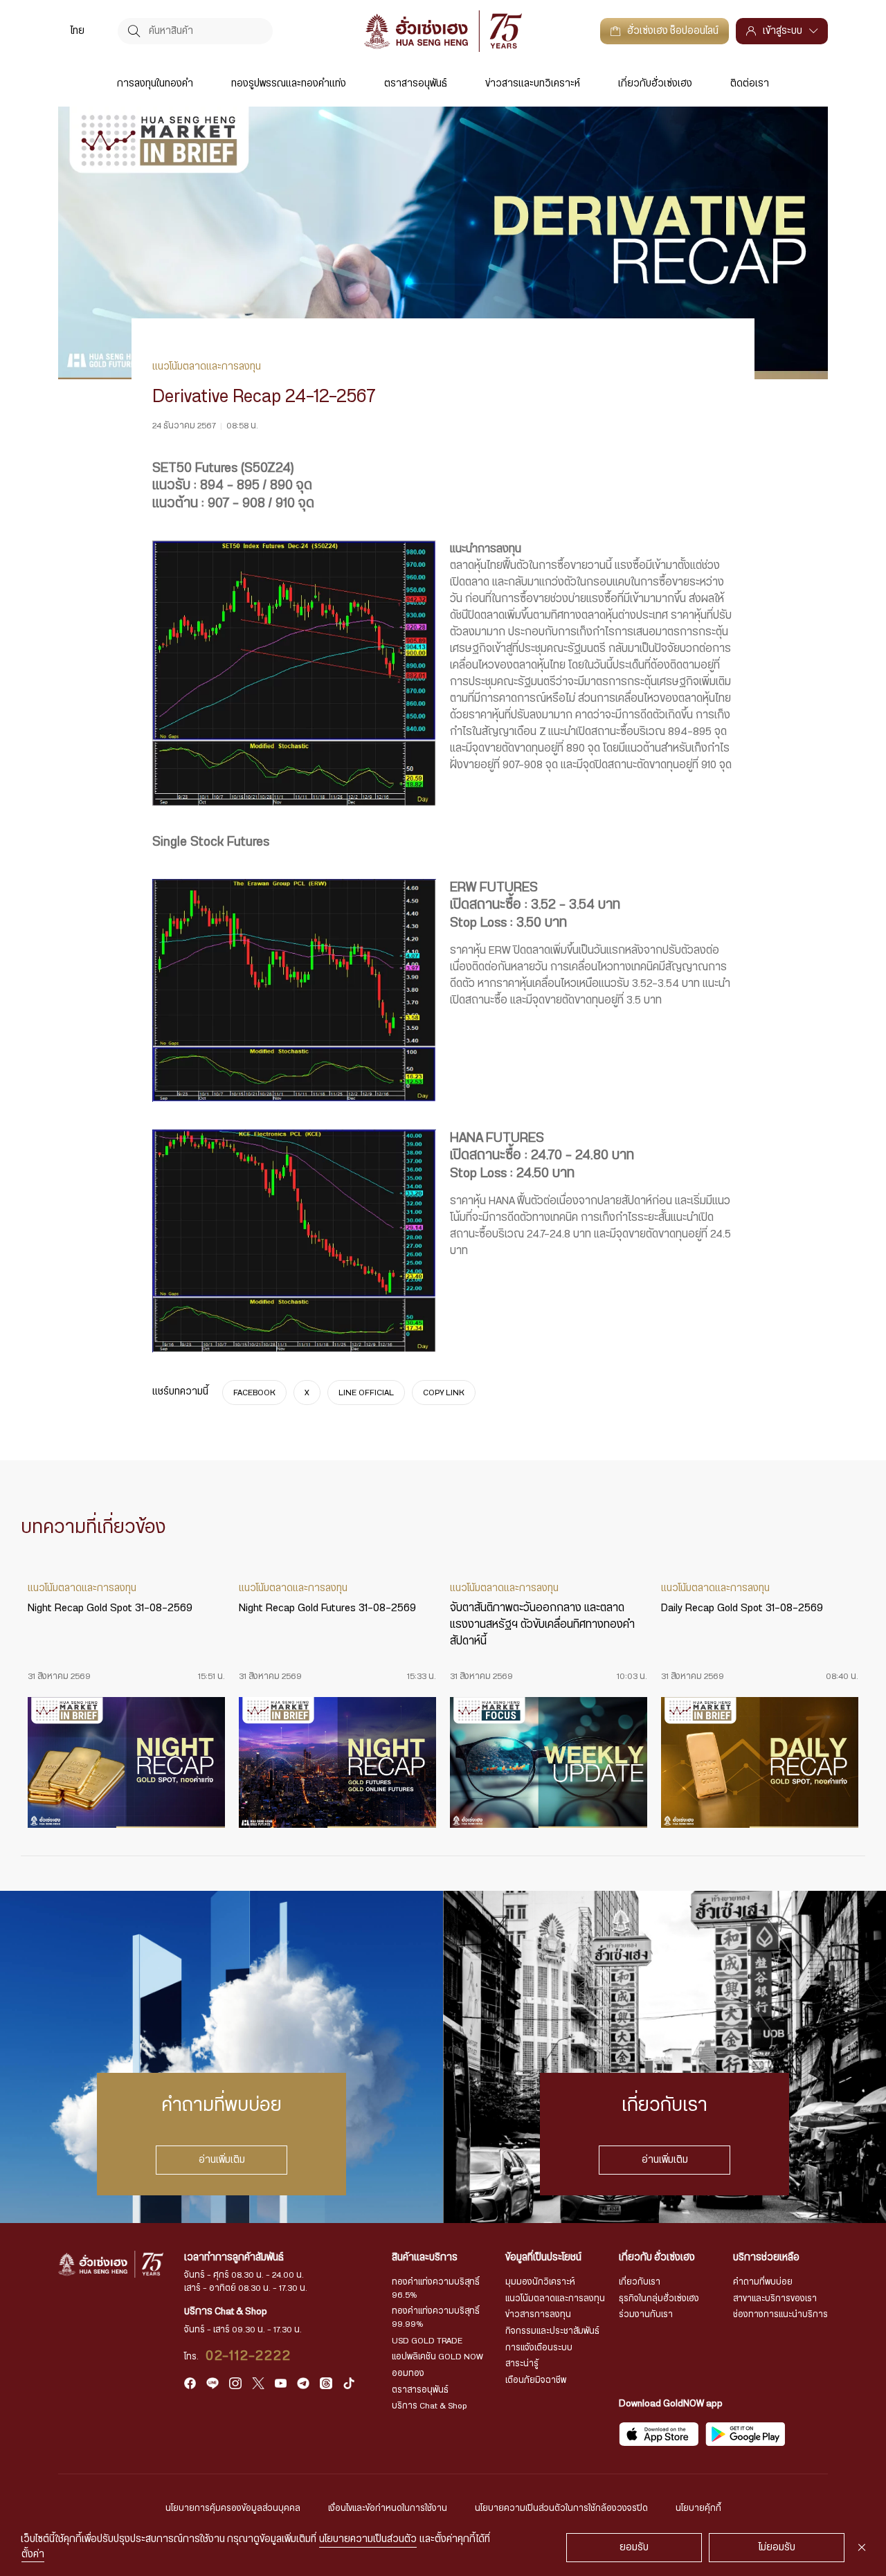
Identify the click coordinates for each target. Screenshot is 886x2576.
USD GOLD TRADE (427, 2341)
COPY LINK (444, 1393)
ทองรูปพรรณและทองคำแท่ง (289, 84)
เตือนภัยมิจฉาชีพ (536, 2380)
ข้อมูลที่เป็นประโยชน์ (543, 2258)
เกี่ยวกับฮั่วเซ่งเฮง (655, 84)
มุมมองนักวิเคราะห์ (540, 2282)
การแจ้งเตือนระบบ (539, 2348)
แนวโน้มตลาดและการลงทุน (555, 2298)
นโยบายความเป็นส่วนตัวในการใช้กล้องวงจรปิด (561, 2508)
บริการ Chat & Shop (430, 2406)
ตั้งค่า (33, 2555)
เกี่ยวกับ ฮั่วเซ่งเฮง (657, 2258)
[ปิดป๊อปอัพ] (862, 2548)
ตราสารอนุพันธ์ (416, 84)
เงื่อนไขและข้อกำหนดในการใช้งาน (388, 2508)
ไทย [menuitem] (78, 31)
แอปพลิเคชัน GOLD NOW (437, 2357)
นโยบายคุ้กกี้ (698, 2508)
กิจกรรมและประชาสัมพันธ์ (552, 2331)
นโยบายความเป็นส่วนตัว (368, 2539)
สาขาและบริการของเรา (775, 2298)
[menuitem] (78, 31)
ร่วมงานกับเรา (646, 2314)
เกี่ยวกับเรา (640, 2282)
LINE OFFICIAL (366, 1393)
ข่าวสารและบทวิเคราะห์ (533, 84)
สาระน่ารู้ (522, 2364)
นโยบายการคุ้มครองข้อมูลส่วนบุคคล (233, 2508)
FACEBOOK (254, 1393)
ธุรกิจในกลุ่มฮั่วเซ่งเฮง (659, 2298)
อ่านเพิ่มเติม (222, 2160)
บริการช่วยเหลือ (766, 2258)
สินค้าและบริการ (425, 2258)
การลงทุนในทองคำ (155, 84)
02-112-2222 (249, 2356)
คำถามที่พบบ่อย (763, 2282)
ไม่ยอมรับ (777, 2548)
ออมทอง (408, 2373)
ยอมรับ (634, 2548)
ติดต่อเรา (750, 84)
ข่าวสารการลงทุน (538, 2314)
